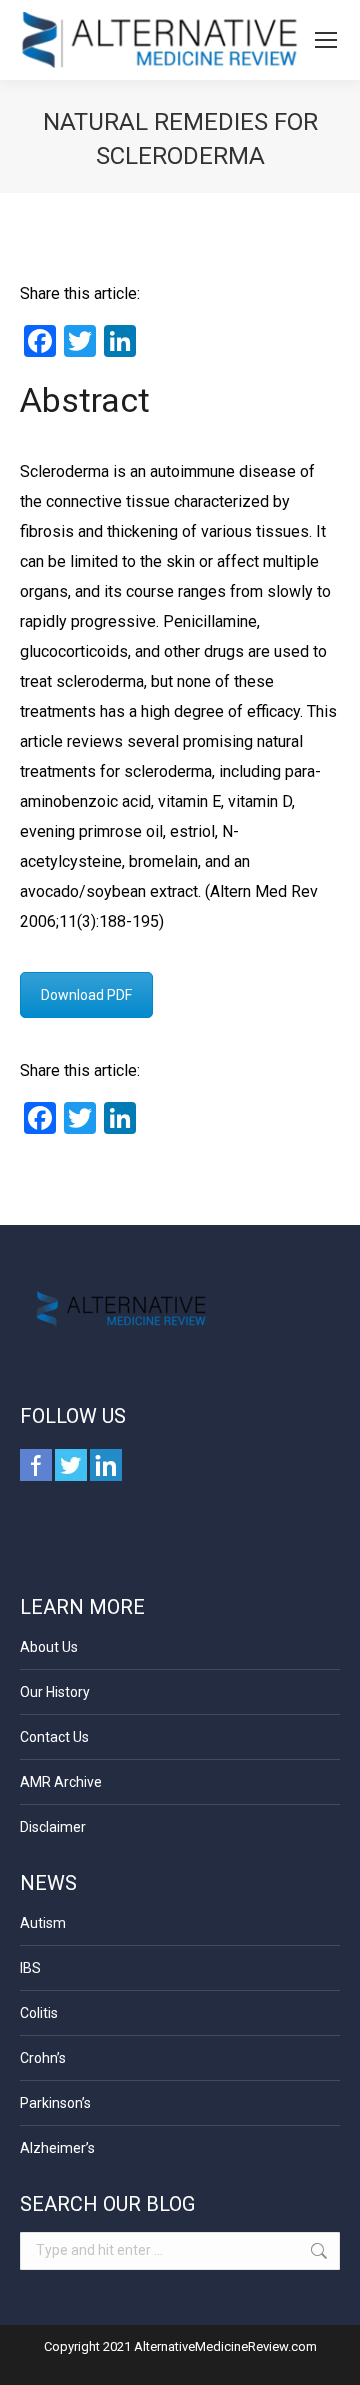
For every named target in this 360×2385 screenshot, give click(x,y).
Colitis (39, 2013)
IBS (30, 1968)
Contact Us (54, 1737)
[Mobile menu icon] (326, 40)
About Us (49, 1647)
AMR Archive (61, 1782)
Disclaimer (53, 1827)
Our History (55, 1692)
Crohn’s (43, 2058)
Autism (43, 1923)
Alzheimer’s (57, 2148)
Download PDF (86, 995)
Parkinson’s (55, 2103)
